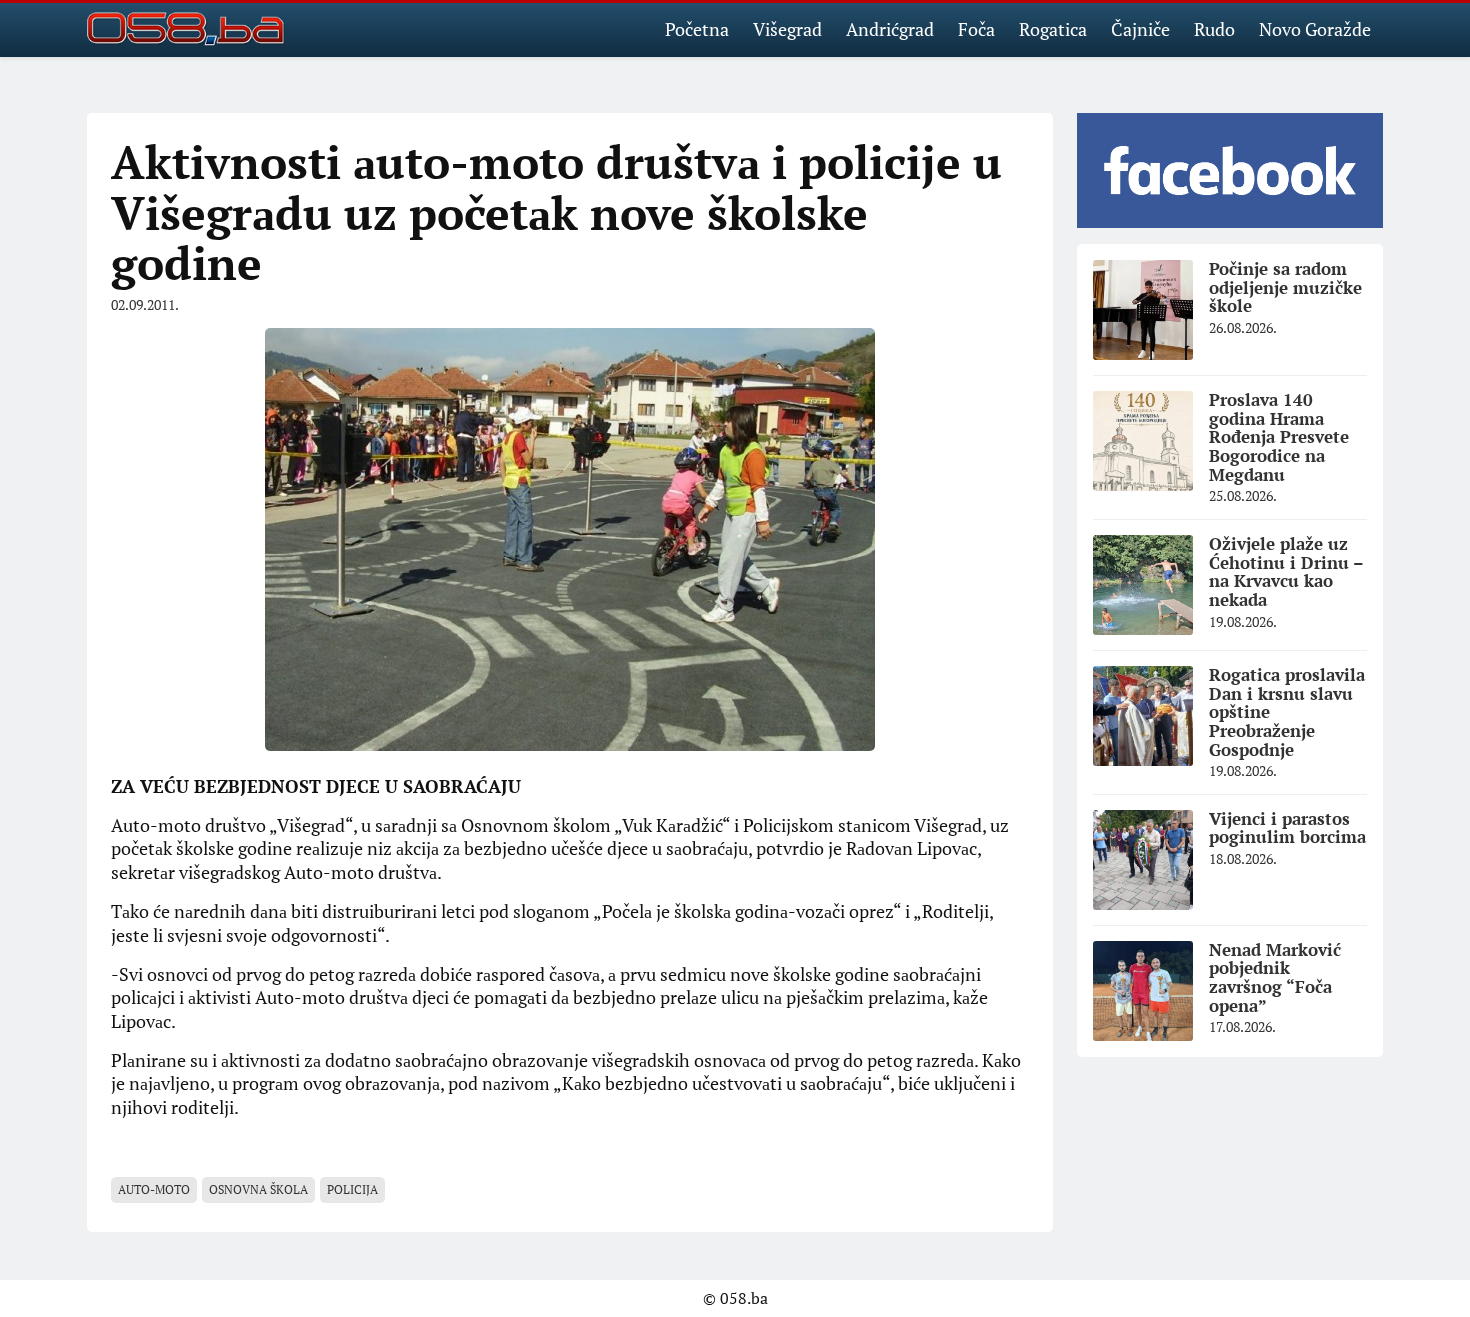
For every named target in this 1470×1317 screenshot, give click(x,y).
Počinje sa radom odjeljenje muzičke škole (1285, 287)
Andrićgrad (890, 29)
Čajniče (1140, 29)
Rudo (1214, 29)
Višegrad (787, 29)
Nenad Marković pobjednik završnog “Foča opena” (1275, 977)
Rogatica (1053, 29)
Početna (697, 29)
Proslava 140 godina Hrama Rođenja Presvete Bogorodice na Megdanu (1279, 437)
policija (352, 1189)
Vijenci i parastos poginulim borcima (1287, 828)
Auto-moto (154, 1189)
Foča (976, 29)
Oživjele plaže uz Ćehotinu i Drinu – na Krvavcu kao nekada (1286, 571)
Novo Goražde (1315, 29)
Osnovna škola (258, 1189)
